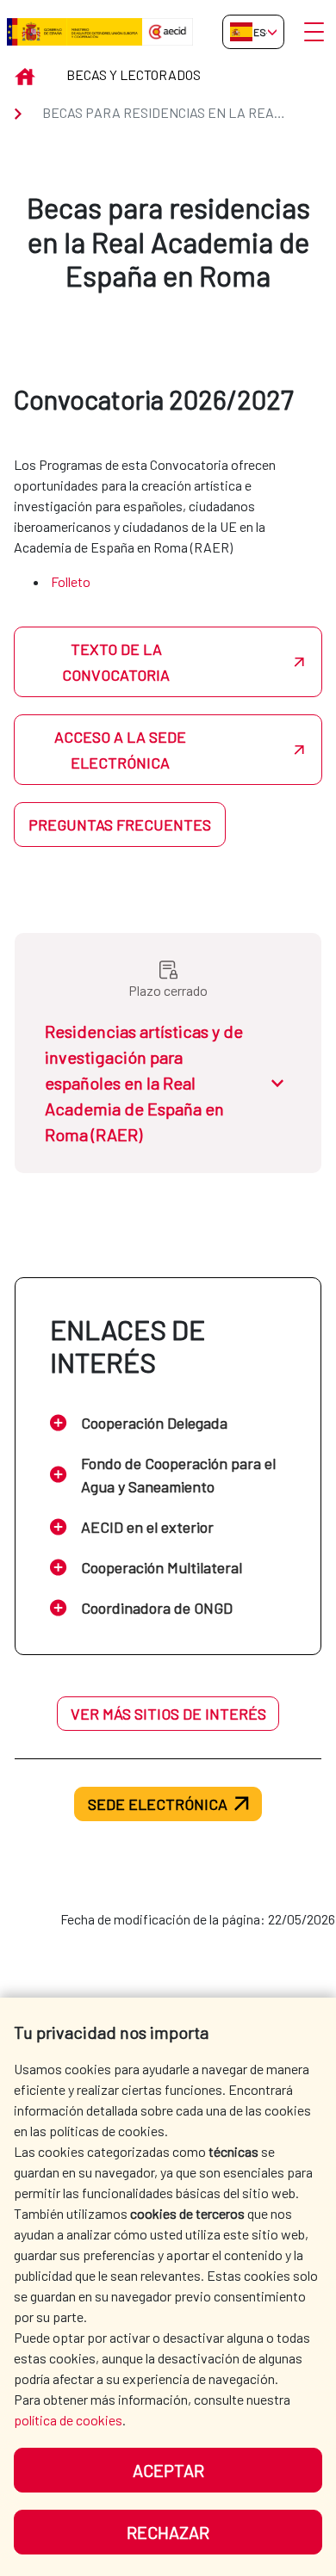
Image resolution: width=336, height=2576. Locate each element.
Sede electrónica (158, 1804)
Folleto (71, 581)
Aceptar (168, 2470)
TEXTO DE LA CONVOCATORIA (116, 662)
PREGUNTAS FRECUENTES (120, 825)
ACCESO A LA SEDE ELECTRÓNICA (120, 750)
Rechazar (168, 2532)
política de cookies (68, 2420)
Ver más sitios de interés (168, 1714)
